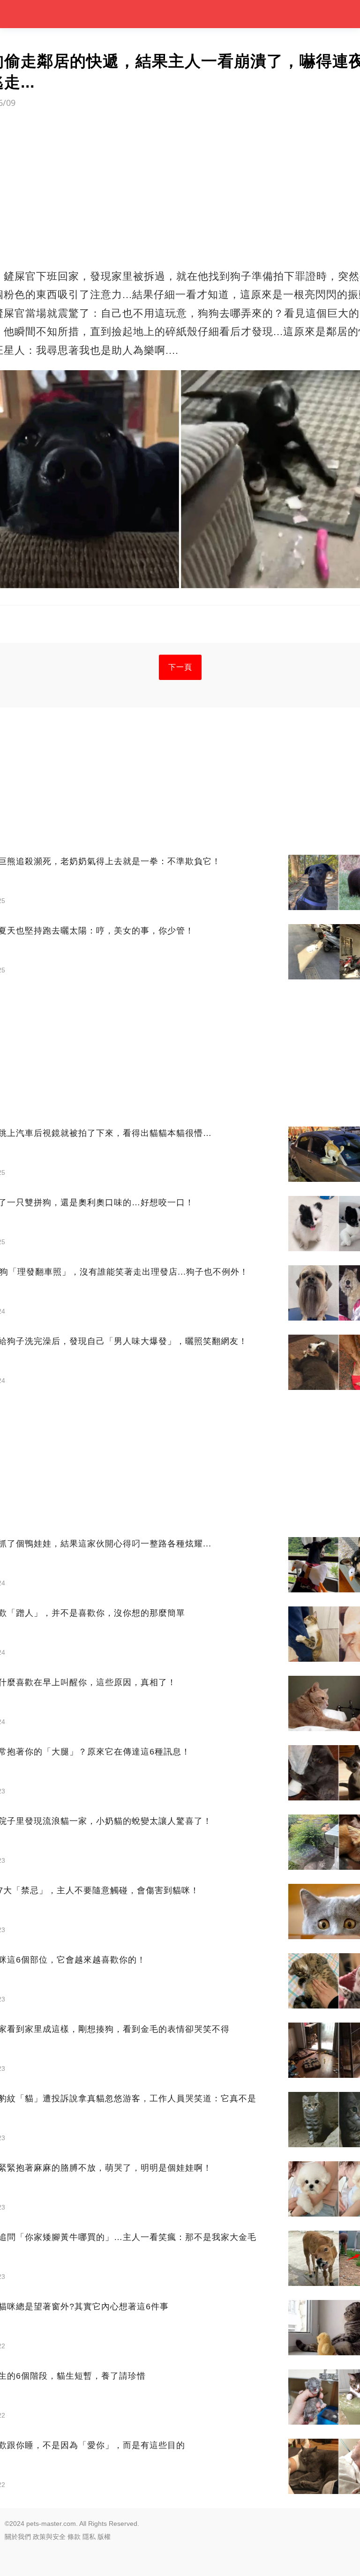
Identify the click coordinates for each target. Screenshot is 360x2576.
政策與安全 (49, 2537)
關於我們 (18, 2537)
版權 (104, 2537)
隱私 (89, 2537)
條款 (74, 2537)
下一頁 (180, 667)
